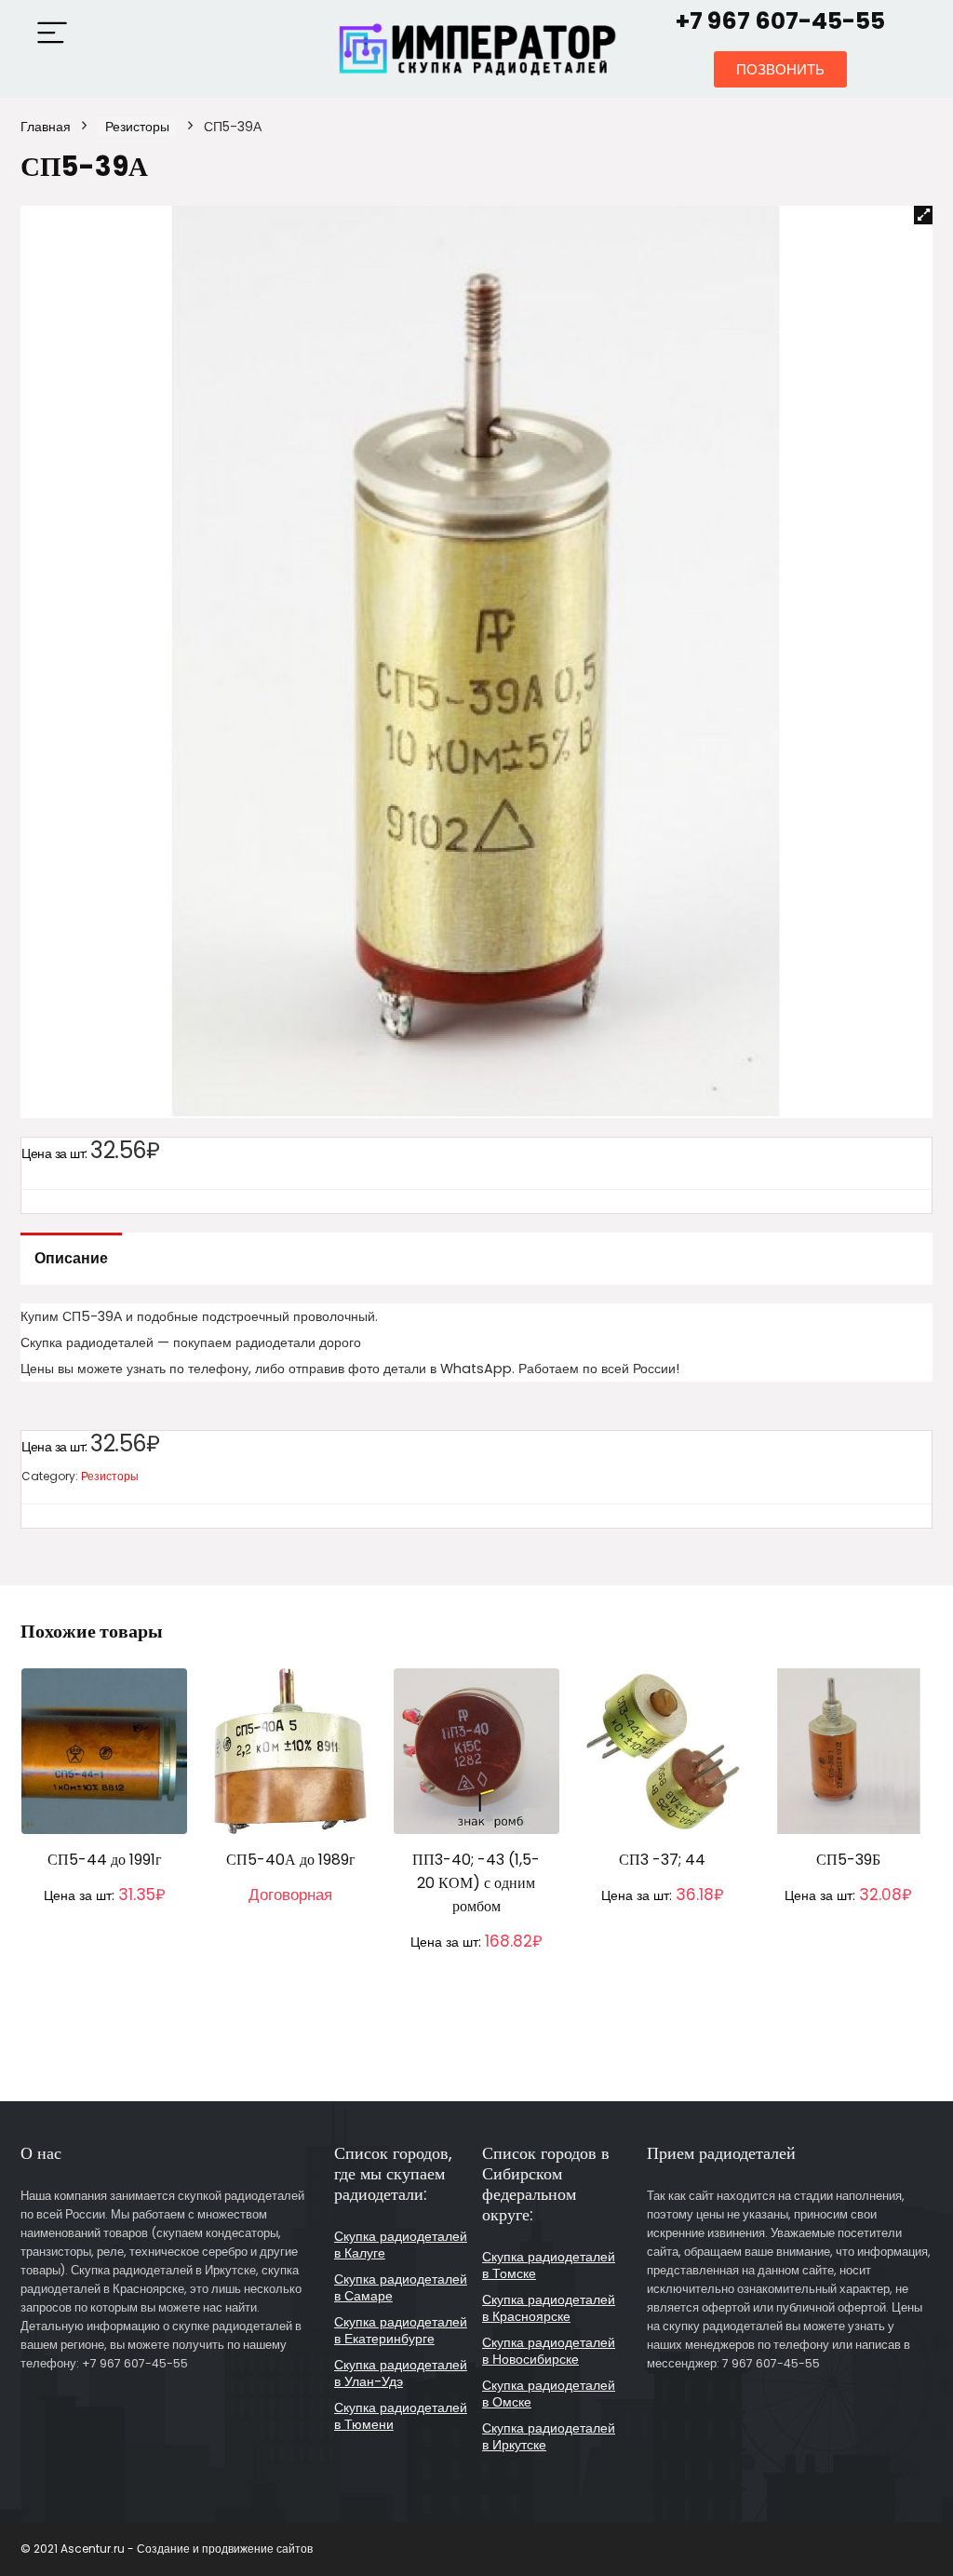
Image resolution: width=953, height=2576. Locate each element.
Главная (46, 127)
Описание (71, 1258)
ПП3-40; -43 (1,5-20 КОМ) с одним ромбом (476, 1883)
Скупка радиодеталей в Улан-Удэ (401, 2373)
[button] (780, 69)
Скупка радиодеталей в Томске (549, 2265)
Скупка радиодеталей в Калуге (401, 2245)
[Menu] (52, 34)
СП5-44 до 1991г (105, 1860)
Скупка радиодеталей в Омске (549, 2394)
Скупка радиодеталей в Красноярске (549, 2308)
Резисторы (137, 127)
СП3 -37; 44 (662, 1860)
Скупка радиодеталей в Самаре (401, 2287)
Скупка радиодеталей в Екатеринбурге (401, 2330)
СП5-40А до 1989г (291, 1860)
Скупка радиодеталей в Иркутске (549, 2436)
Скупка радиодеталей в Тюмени (401, 2416)
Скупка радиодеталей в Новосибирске (549, 2351)
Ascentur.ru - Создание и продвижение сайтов (187, 2549)
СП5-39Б (848, 1860)
